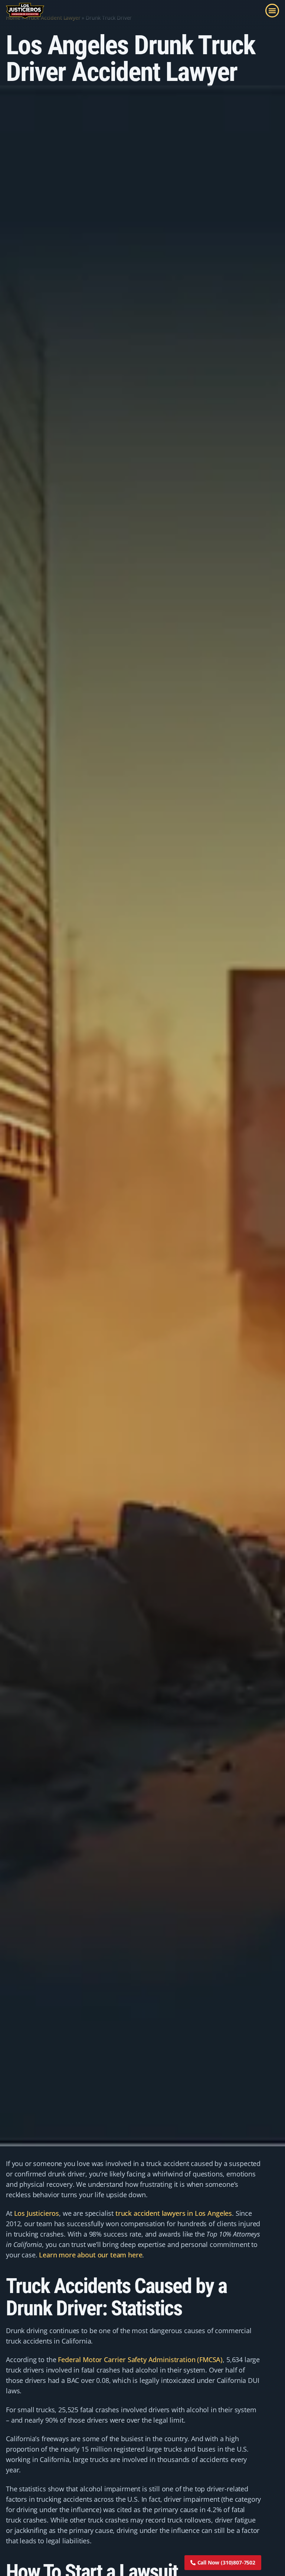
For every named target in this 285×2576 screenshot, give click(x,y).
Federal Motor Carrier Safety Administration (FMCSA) (139, 2360)
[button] (272, 11)
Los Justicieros (37, 2213)
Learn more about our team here (91, 2255)
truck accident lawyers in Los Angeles (174, 2213)
